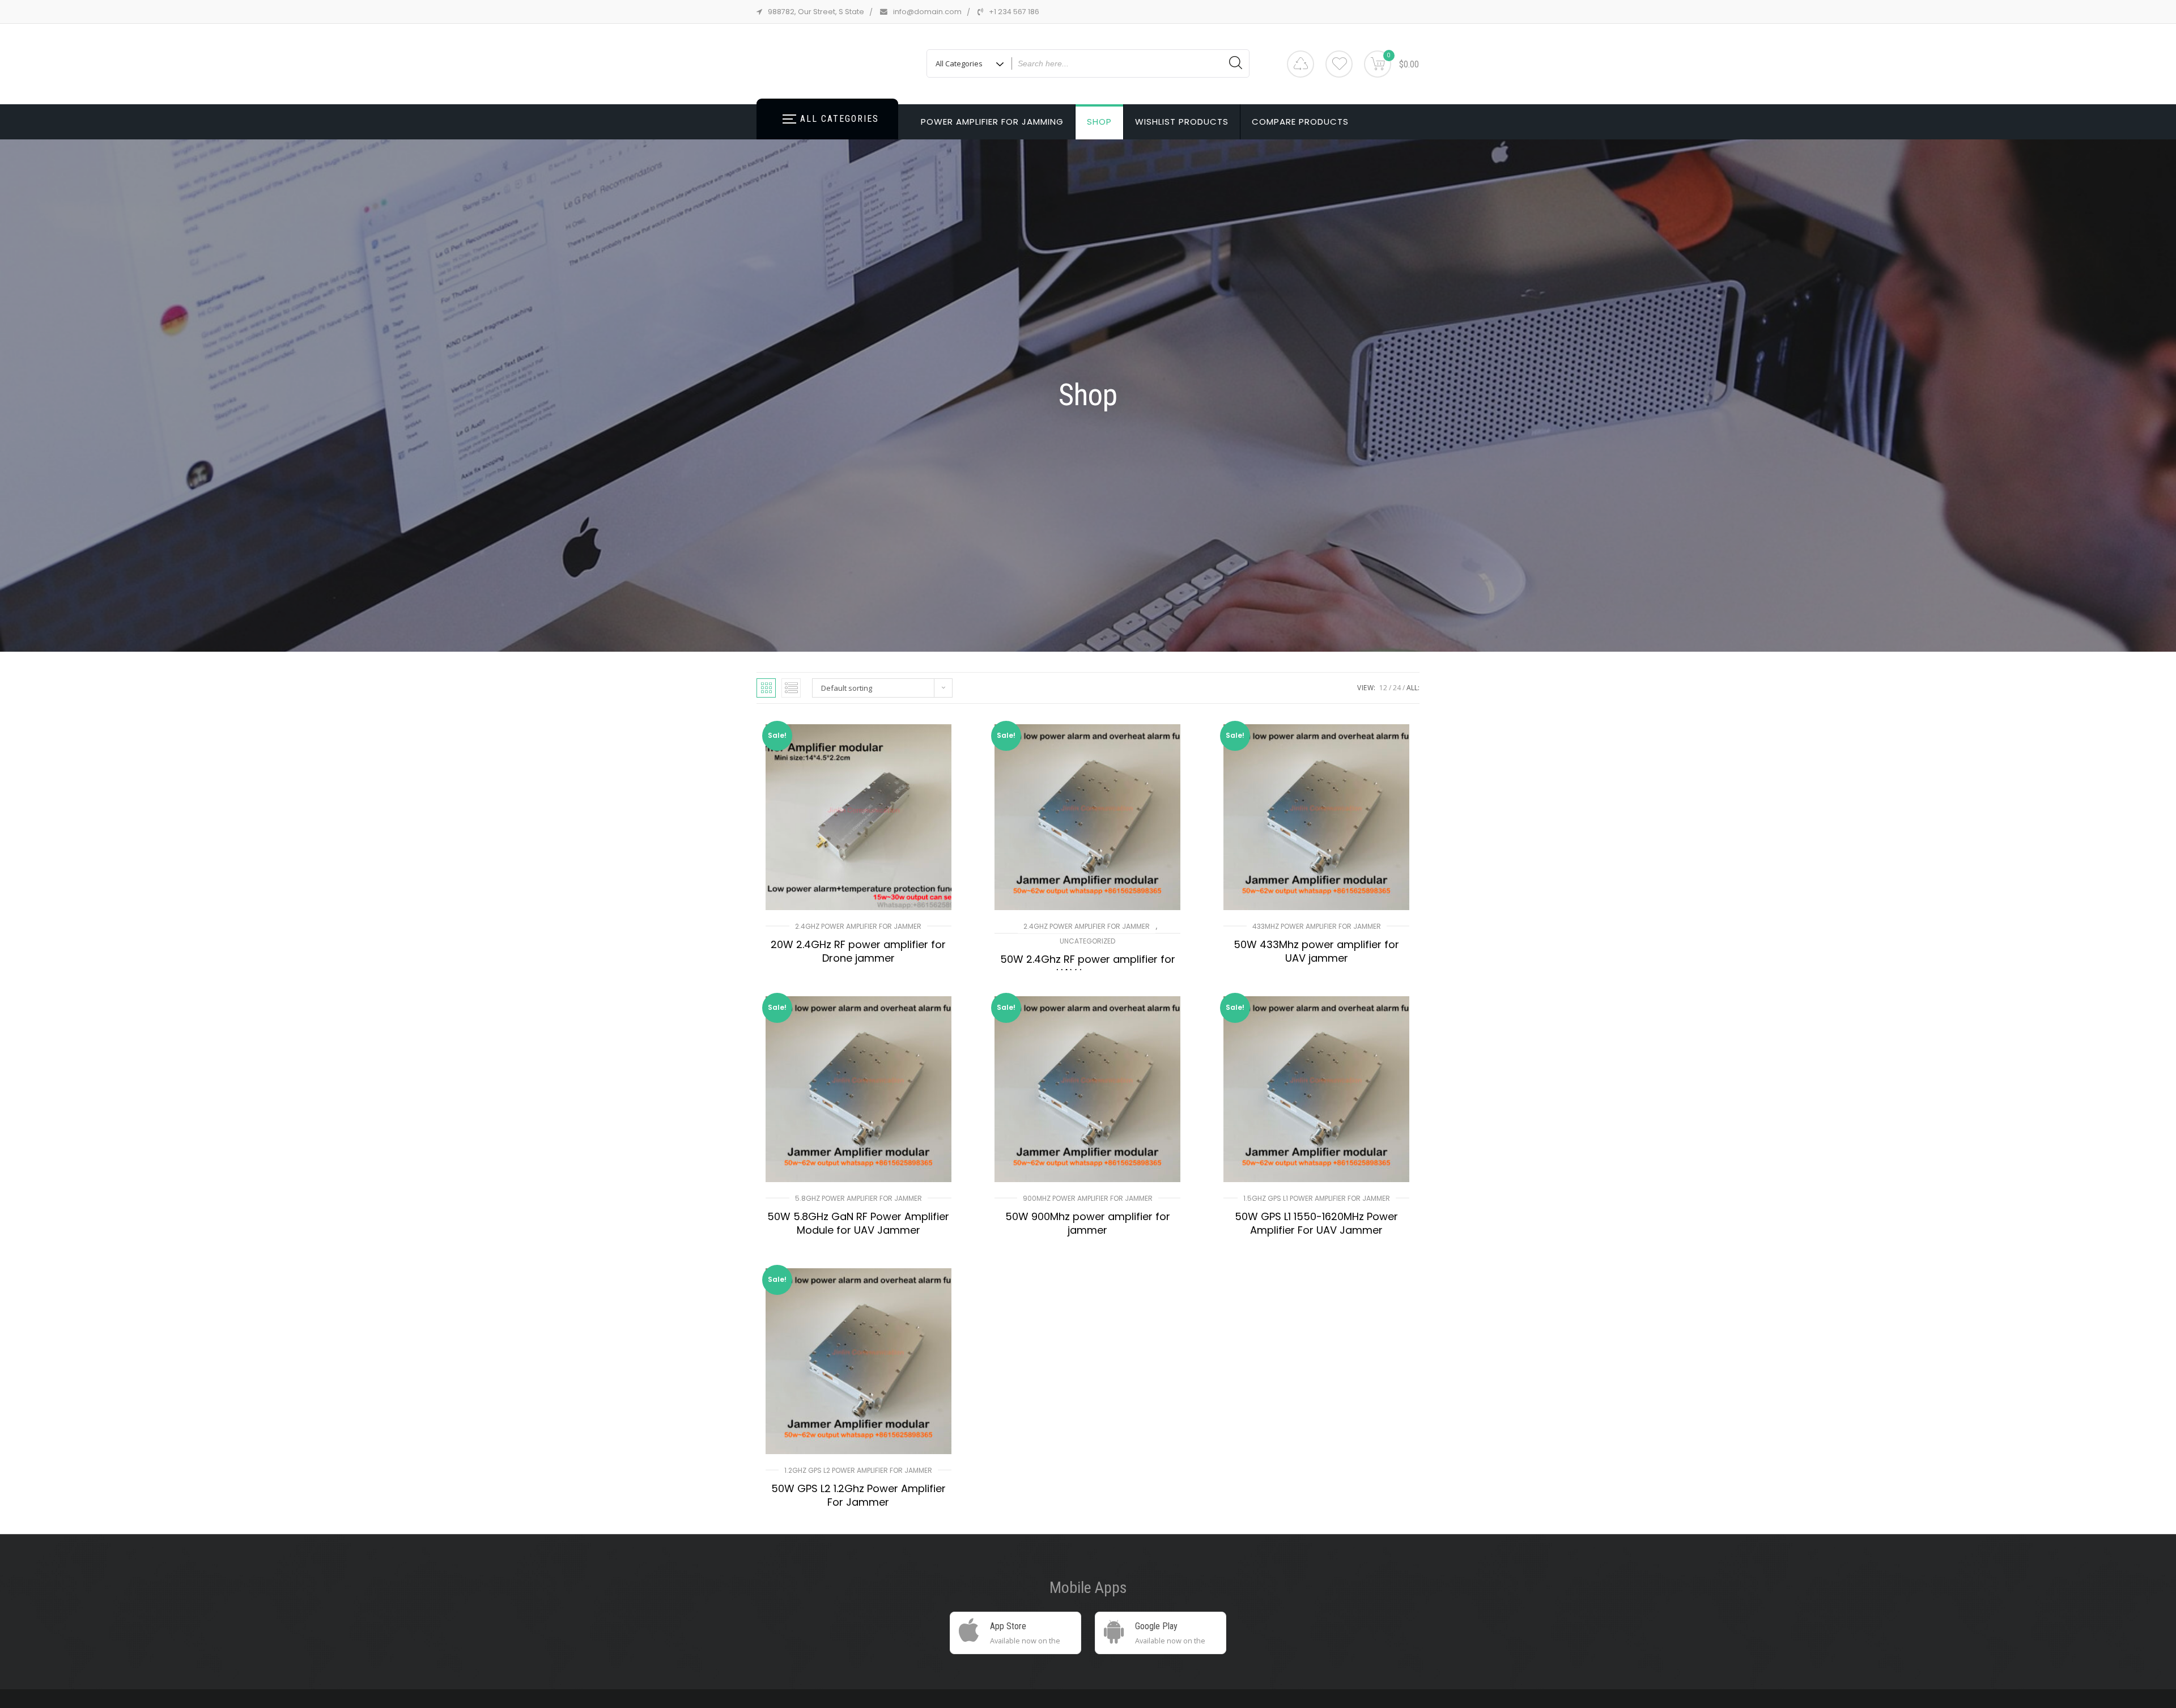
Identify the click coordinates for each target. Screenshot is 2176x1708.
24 (1397, 688)
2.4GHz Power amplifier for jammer (858, 926)
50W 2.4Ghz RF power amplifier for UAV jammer (1088, 966)
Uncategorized (1087, 941)
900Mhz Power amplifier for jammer (1088, 1198)
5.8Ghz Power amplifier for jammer (858, 1198)
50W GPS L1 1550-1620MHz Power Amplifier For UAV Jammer (1316, 1223)
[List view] (791, 688)
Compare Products (1300, 122)
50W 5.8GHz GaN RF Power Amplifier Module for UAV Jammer (858, 1223)
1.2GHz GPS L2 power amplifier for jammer (858, 1470)
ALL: (1413, 688)
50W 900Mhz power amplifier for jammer (1088, 1223)
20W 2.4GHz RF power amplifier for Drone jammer (858, 951)
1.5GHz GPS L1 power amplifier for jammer (1317, 1198)
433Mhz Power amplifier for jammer (1317, 926)
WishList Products (1182, 122)
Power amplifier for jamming (992, 122)
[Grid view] (766, 688)
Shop (1099, 122)
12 (1383, 688)
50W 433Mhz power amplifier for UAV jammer (1316, 951)
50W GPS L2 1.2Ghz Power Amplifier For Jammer (858, 1495)
